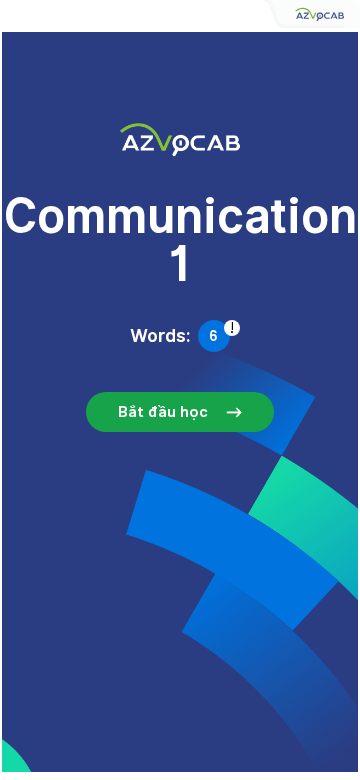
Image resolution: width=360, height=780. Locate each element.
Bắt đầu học (163, 412)
